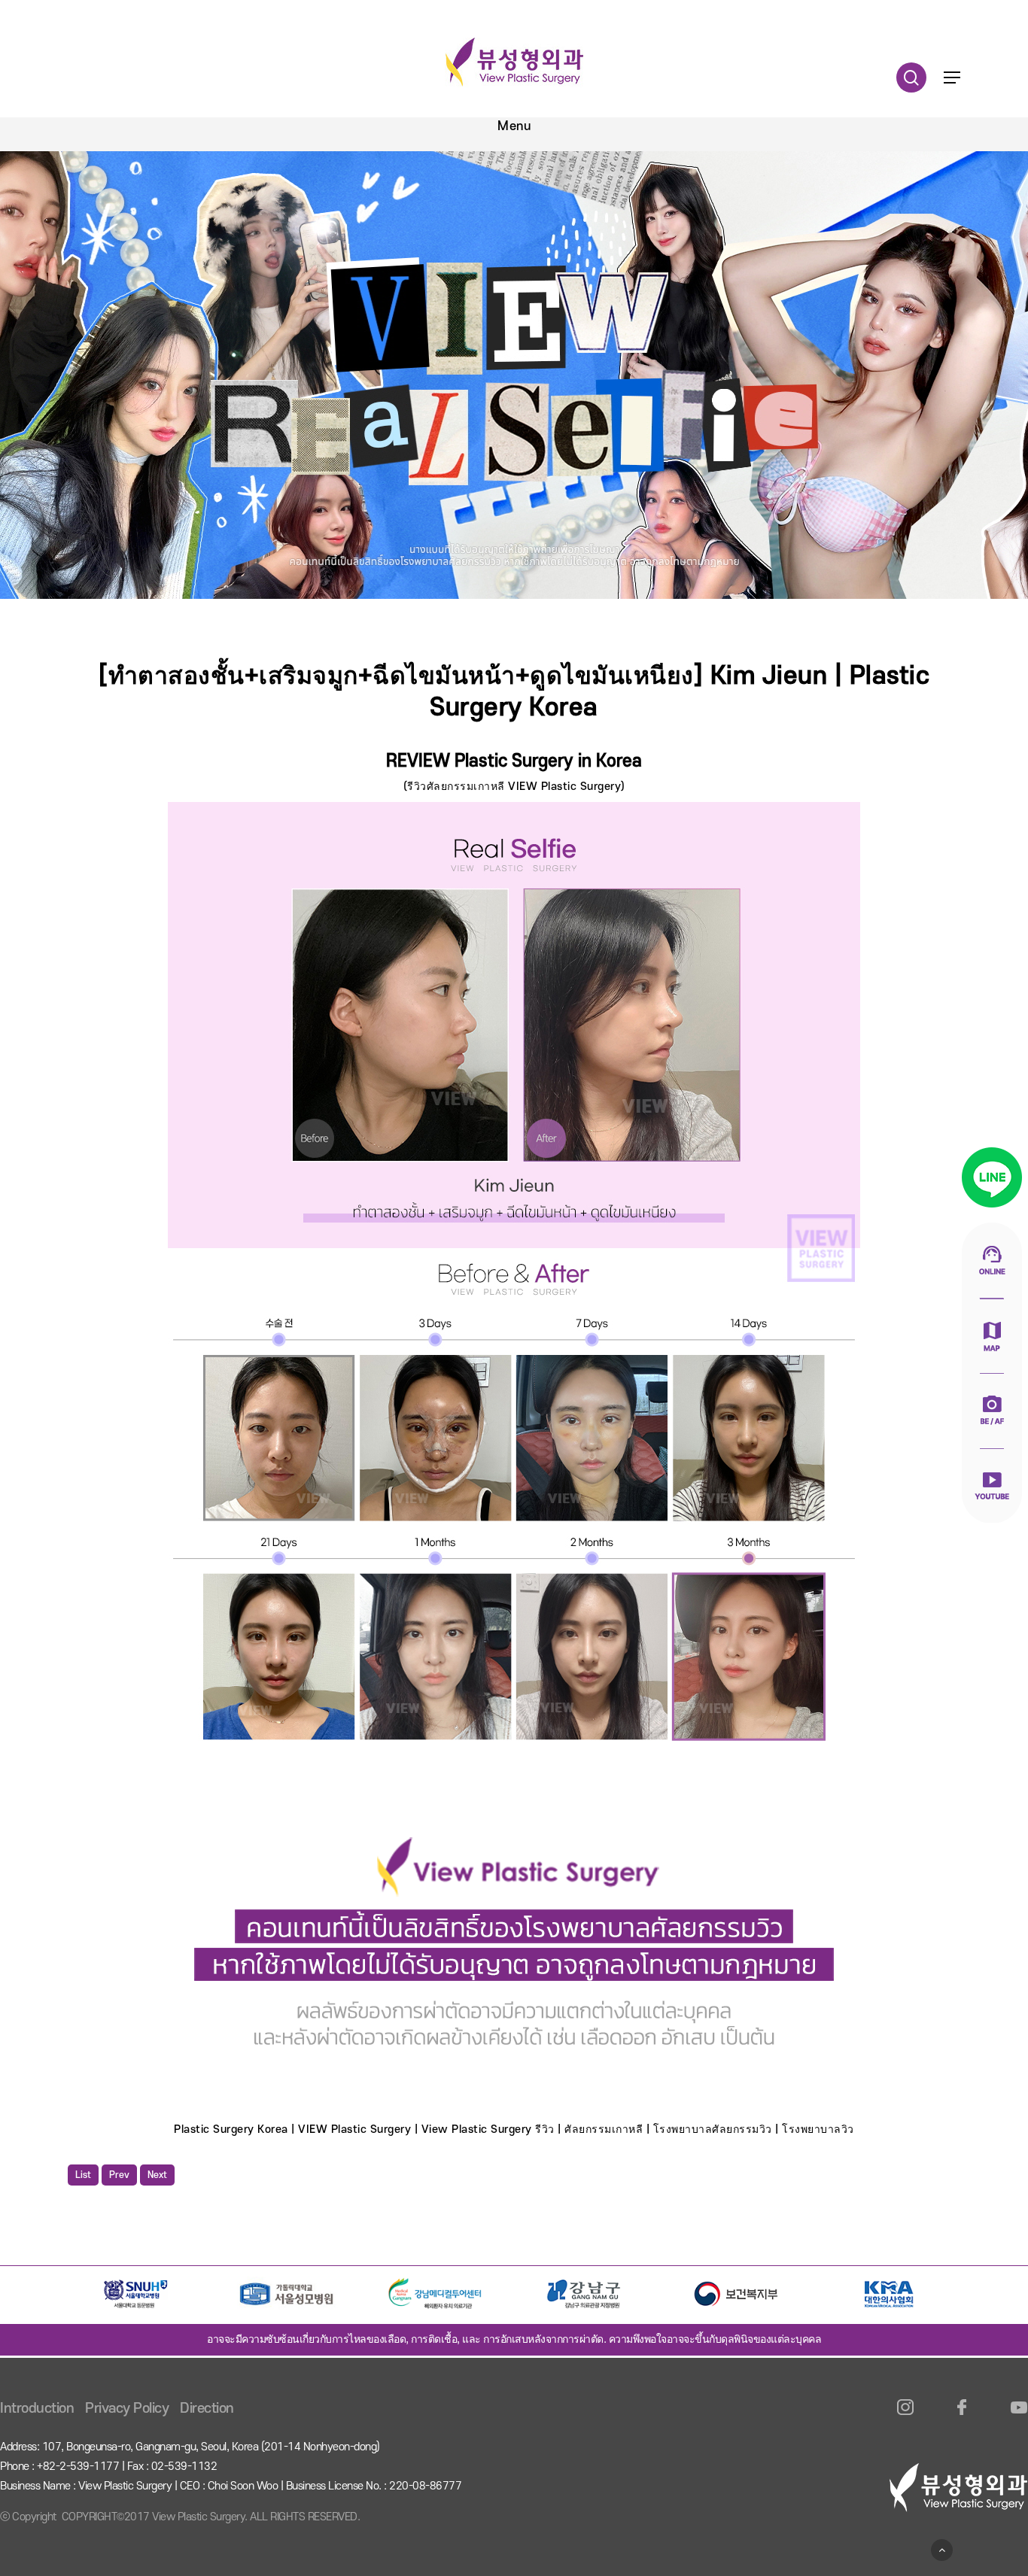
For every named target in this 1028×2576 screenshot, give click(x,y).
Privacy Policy (127, 2409)
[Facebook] (962, 2416)
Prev (119, 2175)
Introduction (37, 2409)
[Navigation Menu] (952, 77)
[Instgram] (906, 2416)
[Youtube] (1019, 2416)
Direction (207, 2409)
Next (157, 2175)
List (83, 2175)
